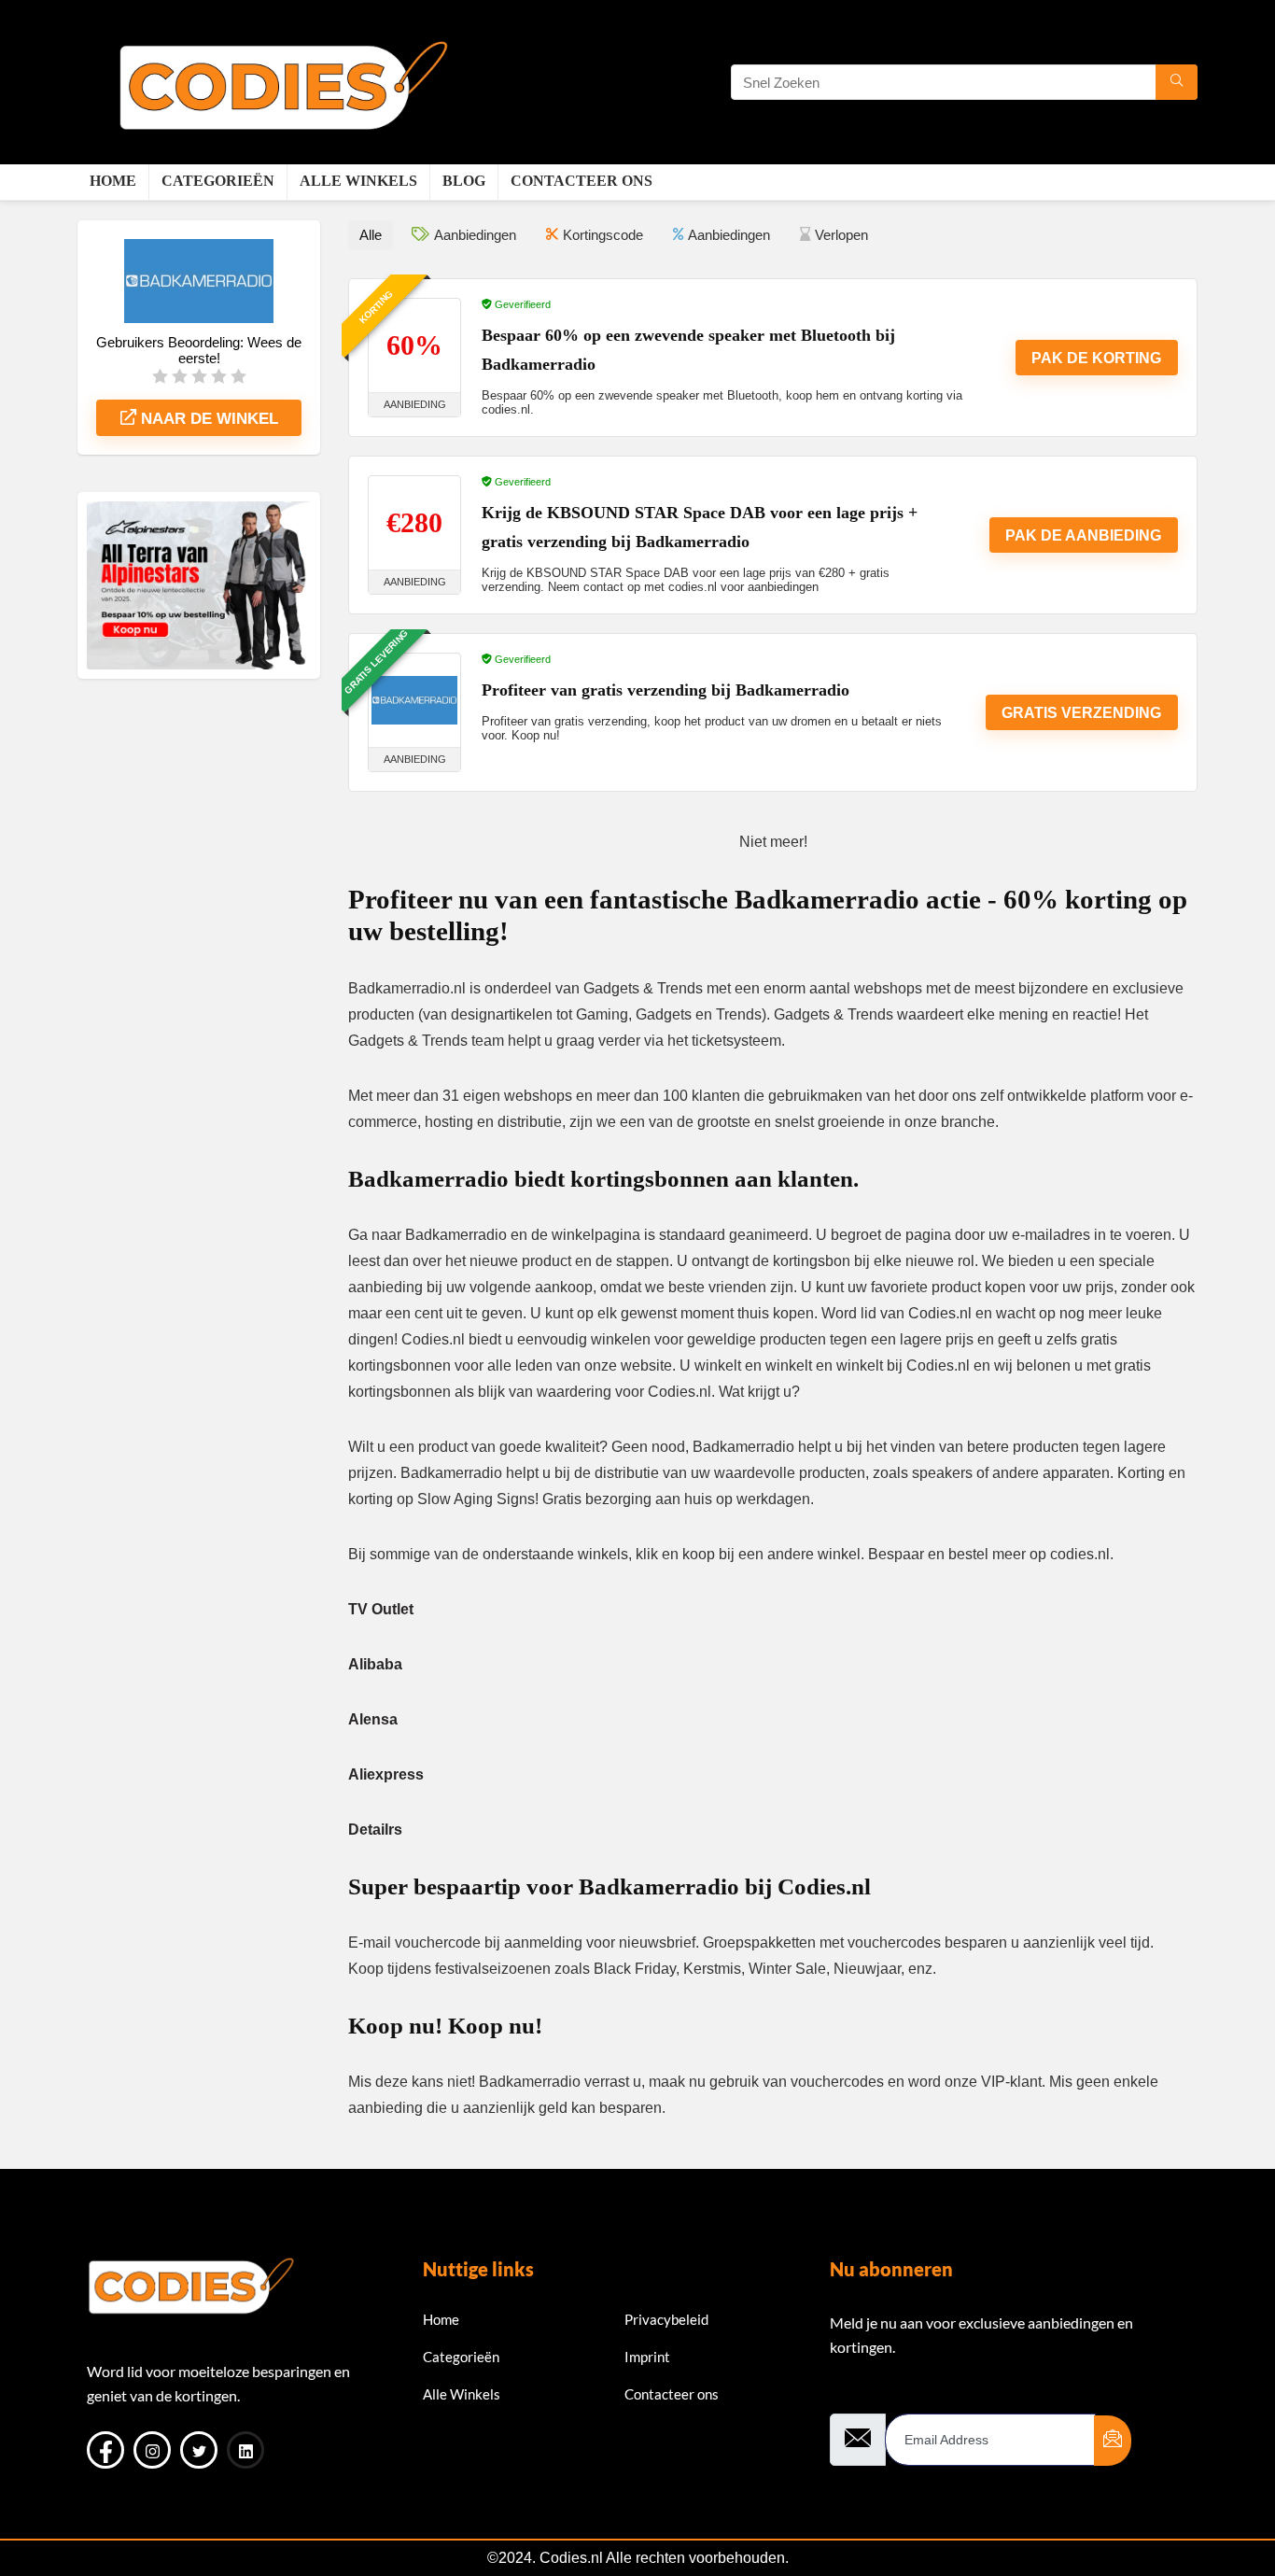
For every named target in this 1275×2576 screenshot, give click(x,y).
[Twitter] (199, 2450)
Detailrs (375, 1830)
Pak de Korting (1096, 358)
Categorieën (218, 181)
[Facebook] (105, 2450)
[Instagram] (152, 2450)
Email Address (874, 2398)
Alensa (373, 1719)
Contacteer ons (581, 181)
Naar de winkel (207, 419)
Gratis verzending (1081, 713)
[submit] (1113, 2441)
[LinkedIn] (245, 2450)
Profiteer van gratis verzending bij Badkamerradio (666, 690)
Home (113, 181)
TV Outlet (381, 1609)
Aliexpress (386, 1774)
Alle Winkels (358, 181)
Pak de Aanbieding (1083, 535)
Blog (464, 181)
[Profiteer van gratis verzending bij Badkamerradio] (414, 700)
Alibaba (375, 1664)
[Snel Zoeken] (1177, 82)
